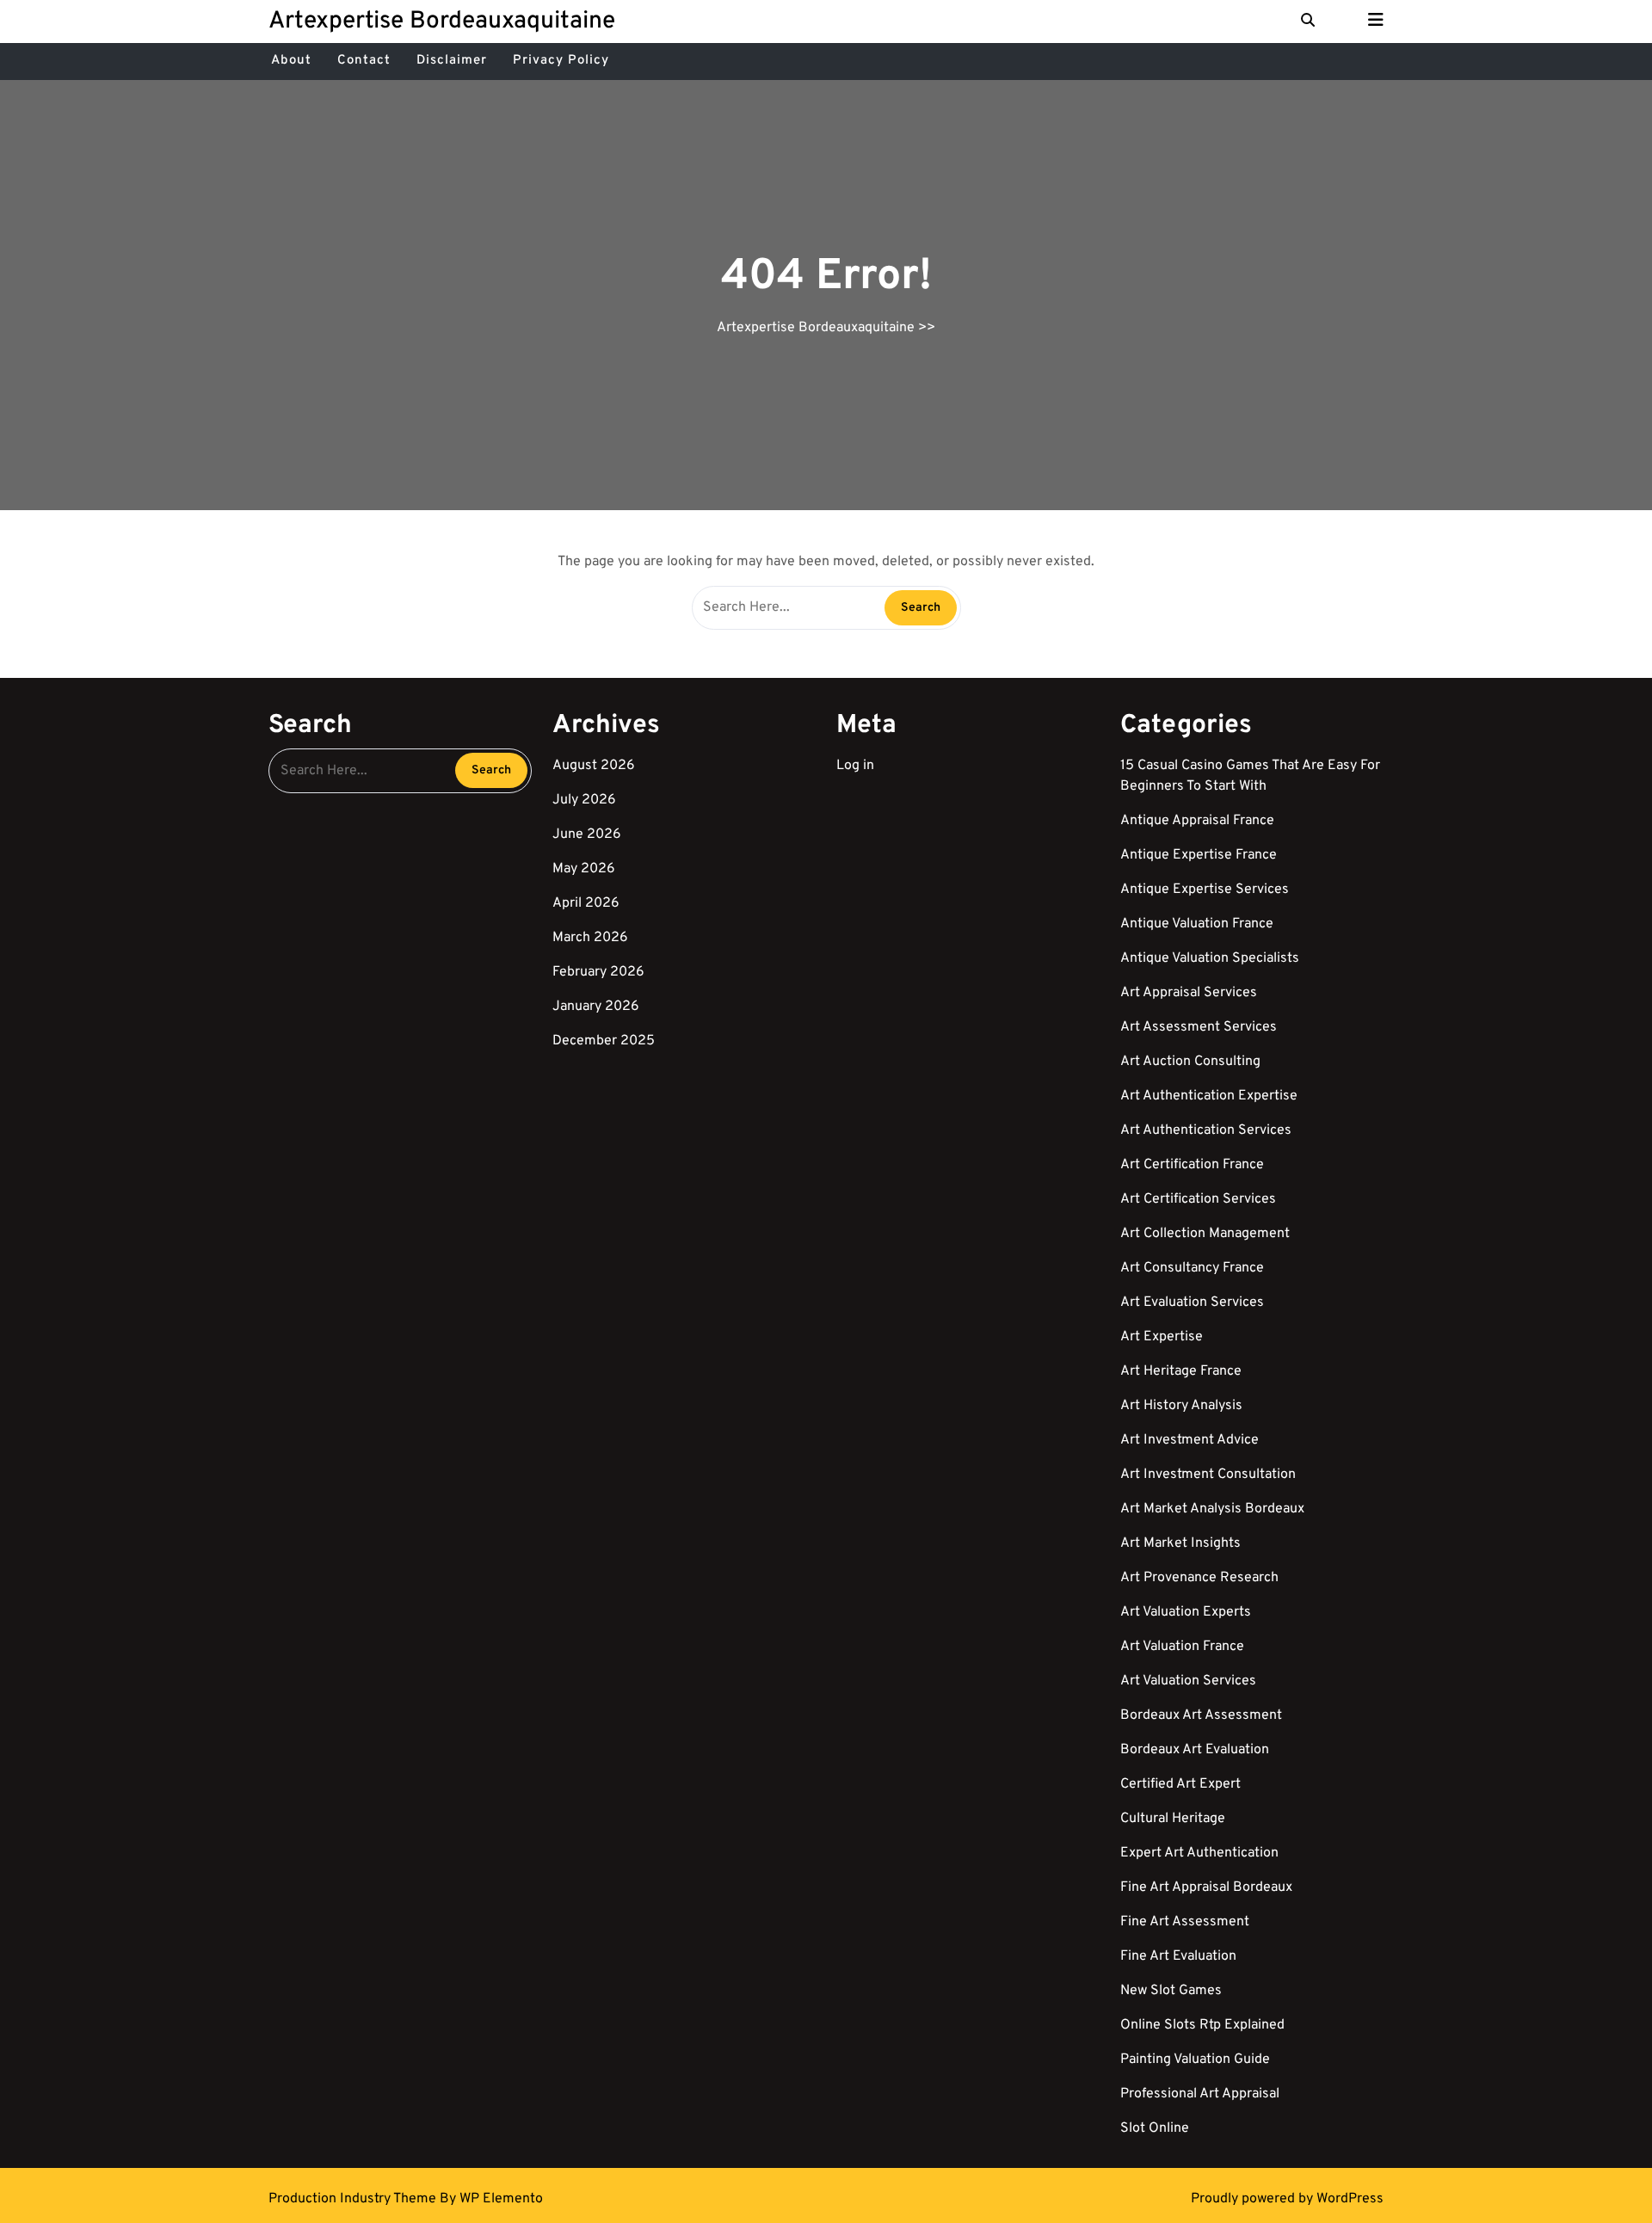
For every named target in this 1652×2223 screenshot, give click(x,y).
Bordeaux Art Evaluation (1195, 1750)
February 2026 (598, 972)
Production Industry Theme (354, 2199)
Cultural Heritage (1173, 1819)
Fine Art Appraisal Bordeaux (1206, 1887)
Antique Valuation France (1197, 924)
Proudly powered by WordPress (1287, 2199)
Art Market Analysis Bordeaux (1212, 1509)
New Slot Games (1171, 1991)
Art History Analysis (1181, 1406)
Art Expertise (1162, 1337)
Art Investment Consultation (1208, 1475)
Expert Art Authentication (1199, 1853)
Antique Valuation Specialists (1210, 958)
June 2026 (587, 834)
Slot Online (1155, 2128)
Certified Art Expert (1180, 1784)
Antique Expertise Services (1205, 890)
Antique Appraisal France (1197, 821)
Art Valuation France (1182, 1647)
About (291, 61)
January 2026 (596, 1007)
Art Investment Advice (1190, 1440)
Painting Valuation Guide (1195, 2060)
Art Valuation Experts (1186, 1612)
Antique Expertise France (1199, 855)
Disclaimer (452, 61)
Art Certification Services (1198, 1199)
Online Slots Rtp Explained (1202, 2025)
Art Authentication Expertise (1209, 1096)
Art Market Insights (1180, 1543)
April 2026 (586, 903)
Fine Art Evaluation (1178, 1956)
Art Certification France (1192, 1165)
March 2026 (590, 938)
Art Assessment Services (1199, 1027)
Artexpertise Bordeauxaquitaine (442, 22)
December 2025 (604, 1041)
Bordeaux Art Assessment (1201, 1715)
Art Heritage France (1181, 1371)
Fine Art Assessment (1185, 1922)
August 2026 (594, 766)
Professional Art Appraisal (1200, 2094)
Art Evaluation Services (1192, 1302)
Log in (855, 766)
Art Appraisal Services (1189, 993)
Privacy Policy (561, 61)
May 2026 (584, 869)
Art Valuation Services (1188, 1681)
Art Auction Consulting (1190, 1062)
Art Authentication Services (1206, 1130)
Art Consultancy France (1192, 1268)
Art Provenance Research (1199, 1578)
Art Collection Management (1205, 1234)
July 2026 (584, 800)
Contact (364, 61)
